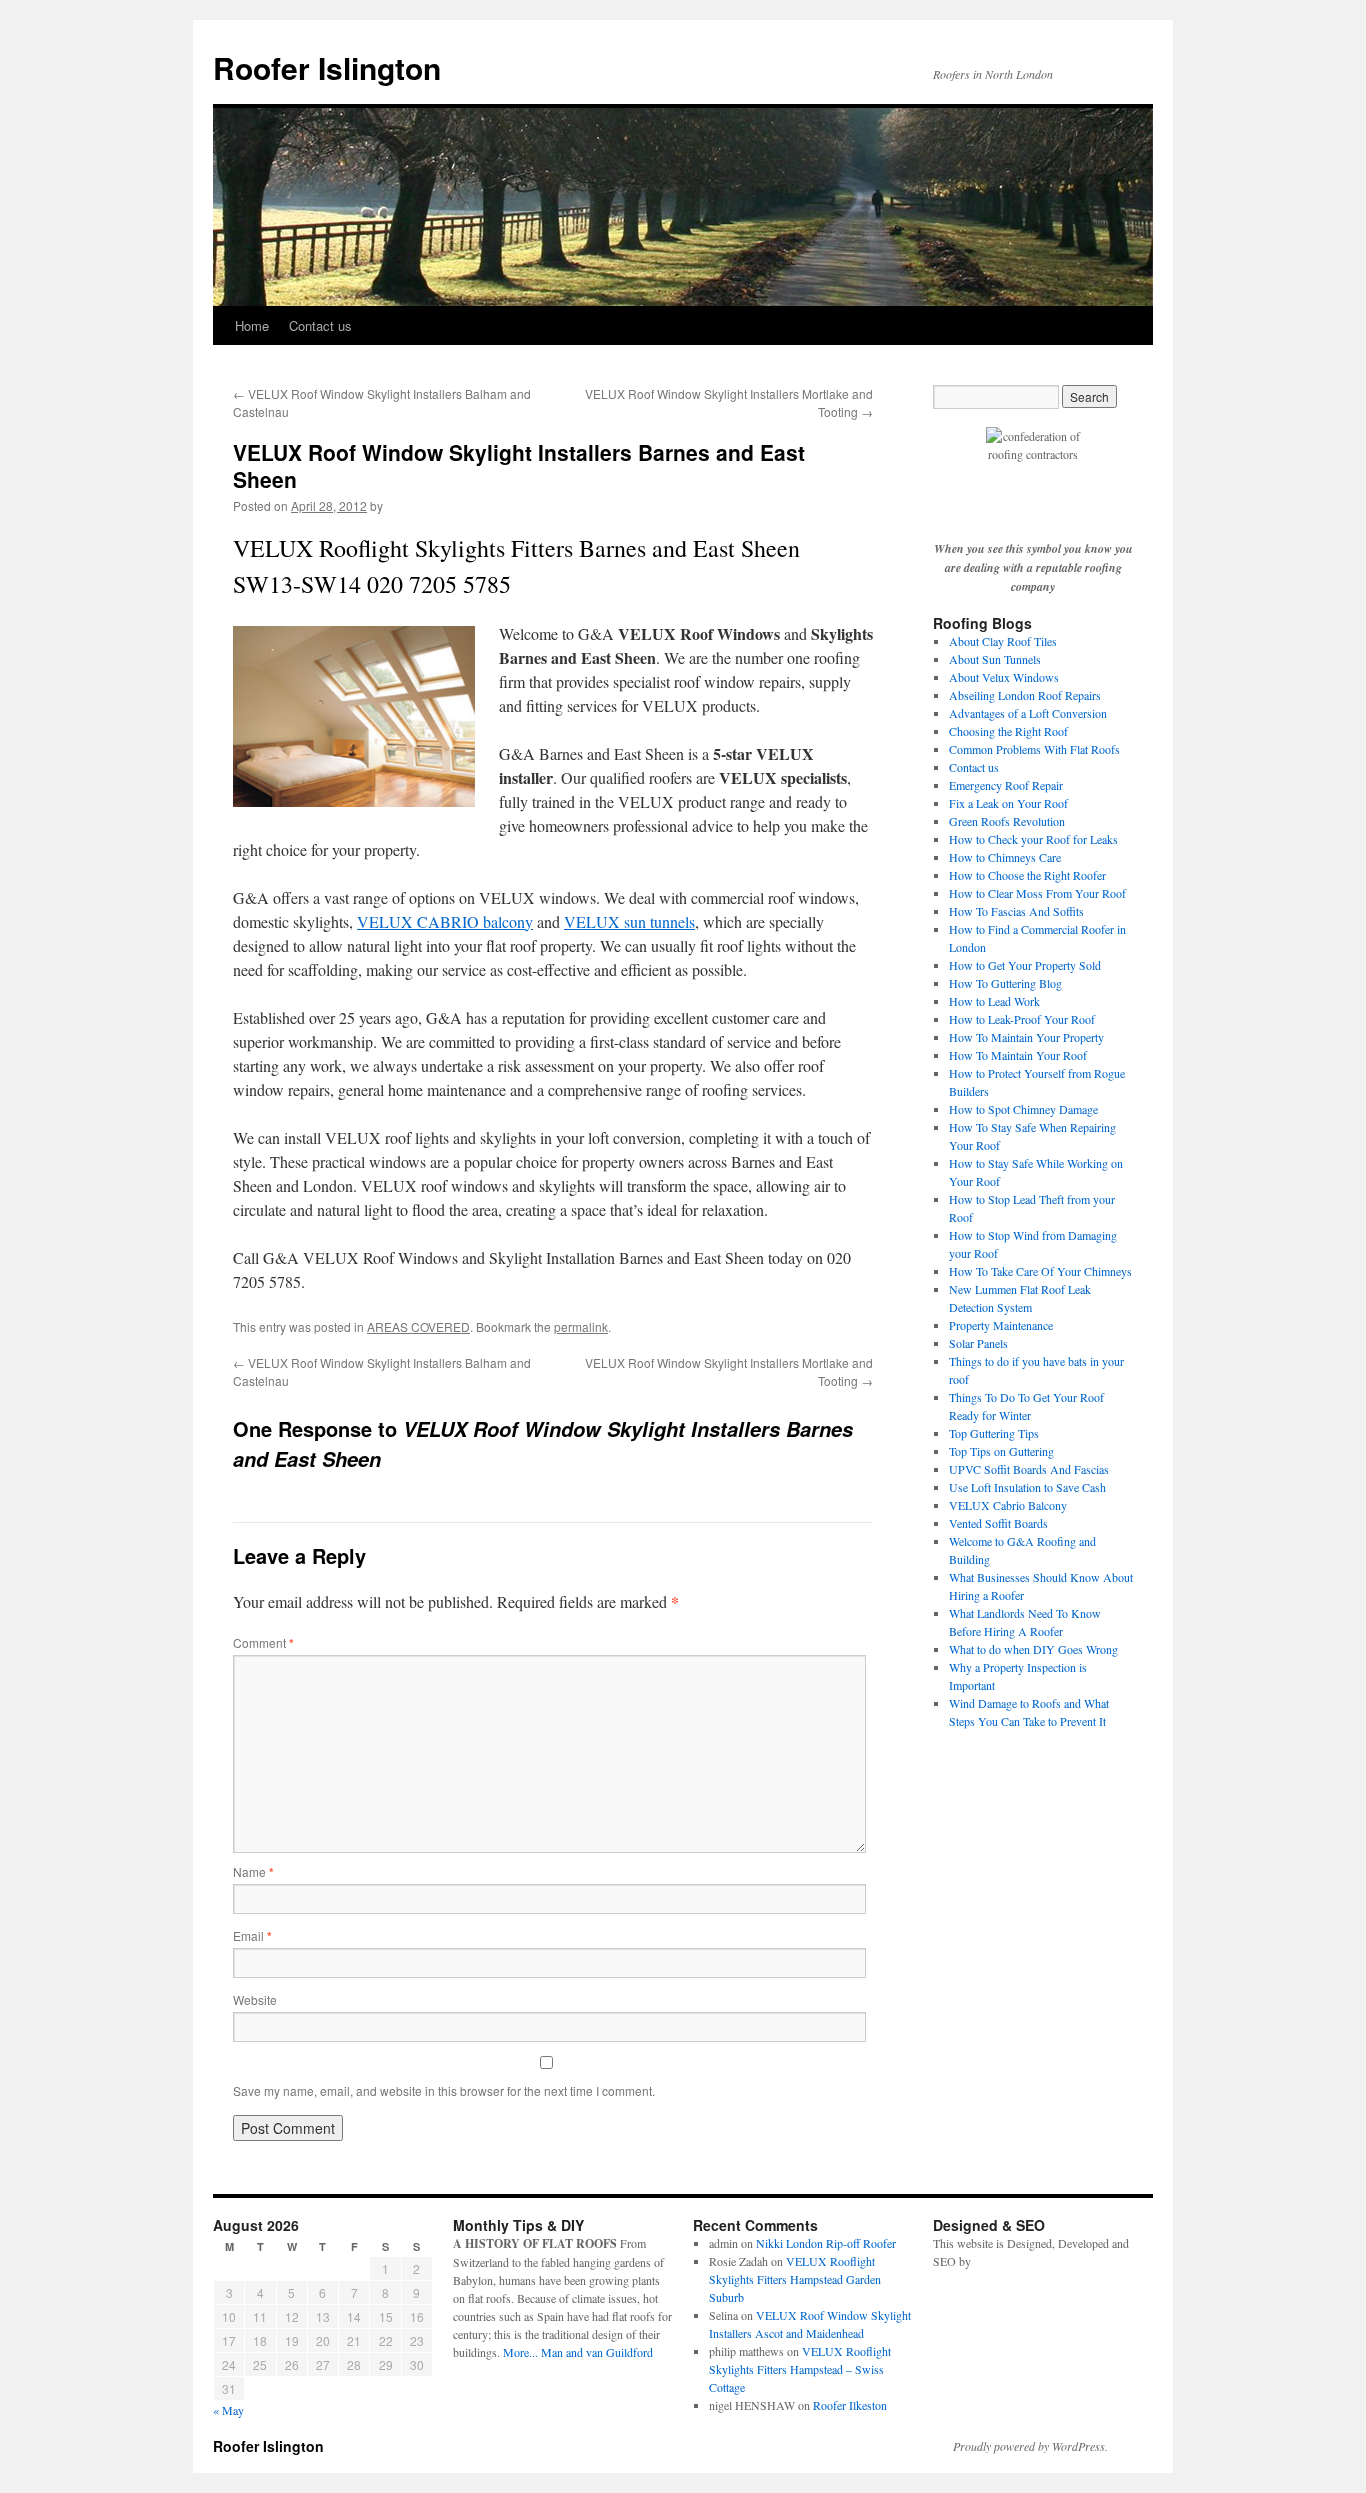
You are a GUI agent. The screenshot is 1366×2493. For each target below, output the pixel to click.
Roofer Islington (327, 67)
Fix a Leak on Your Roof (1008, 803)
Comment (263, 1642)
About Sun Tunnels (995, 659)
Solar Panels (978, 1343)
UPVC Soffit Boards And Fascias (1029, 1469)
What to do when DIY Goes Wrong (1033, 1649)
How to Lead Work (994, 1001)
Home (252, 325)
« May (228, 2410)
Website (255, 1999)
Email (252, 1935)
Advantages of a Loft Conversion (1028, 713)
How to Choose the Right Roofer (1027, 875)
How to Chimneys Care (1005, 857)
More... (520, 2352)
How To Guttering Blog (1005, 983)
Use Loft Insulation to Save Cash (1027, 1487)
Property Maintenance (1001, 1325)
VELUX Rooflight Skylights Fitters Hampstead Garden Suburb (795, 2279)
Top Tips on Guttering (1001, 1451)
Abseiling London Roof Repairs (1025, 695)
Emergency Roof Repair (1006, 785)
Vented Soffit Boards (998, 1523)
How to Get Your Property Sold (1025, 965)
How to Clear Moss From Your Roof (1037, 893)
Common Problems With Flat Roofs (1034, 749)
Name (253, 1871)
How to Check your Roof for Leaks (1033, 839)
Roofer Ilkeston (850, 2405)
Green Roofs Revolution (1007, 821)
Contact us (320, 325)
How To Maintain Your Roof (1018, 1055)
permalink (581, 1326)
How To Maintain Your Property (1026, 1037)
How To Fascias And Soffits (1016, 911)
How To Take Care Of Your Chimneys (1040, 1271)
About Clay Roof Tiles (1003, 641)
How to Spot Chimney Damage (1023, 1109)
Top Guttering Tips (994, 1433)
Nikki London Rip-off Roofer (826, 2243)
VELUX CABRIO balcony (445, 921)
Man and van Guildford (597, 2352)
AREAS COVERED (418, 1326)
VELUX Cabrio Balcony (1008, 1505)
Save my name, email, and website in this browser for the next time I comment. (444, 2090)
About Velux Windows (1004, 677)
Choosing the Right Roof (1008, 731)
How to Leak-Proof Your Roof (1022, 1019)
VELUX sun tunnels (629, 921)
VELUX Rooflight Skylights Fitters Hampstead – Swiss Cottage (800, 2369)
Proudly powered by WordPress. (1030, 2446)
